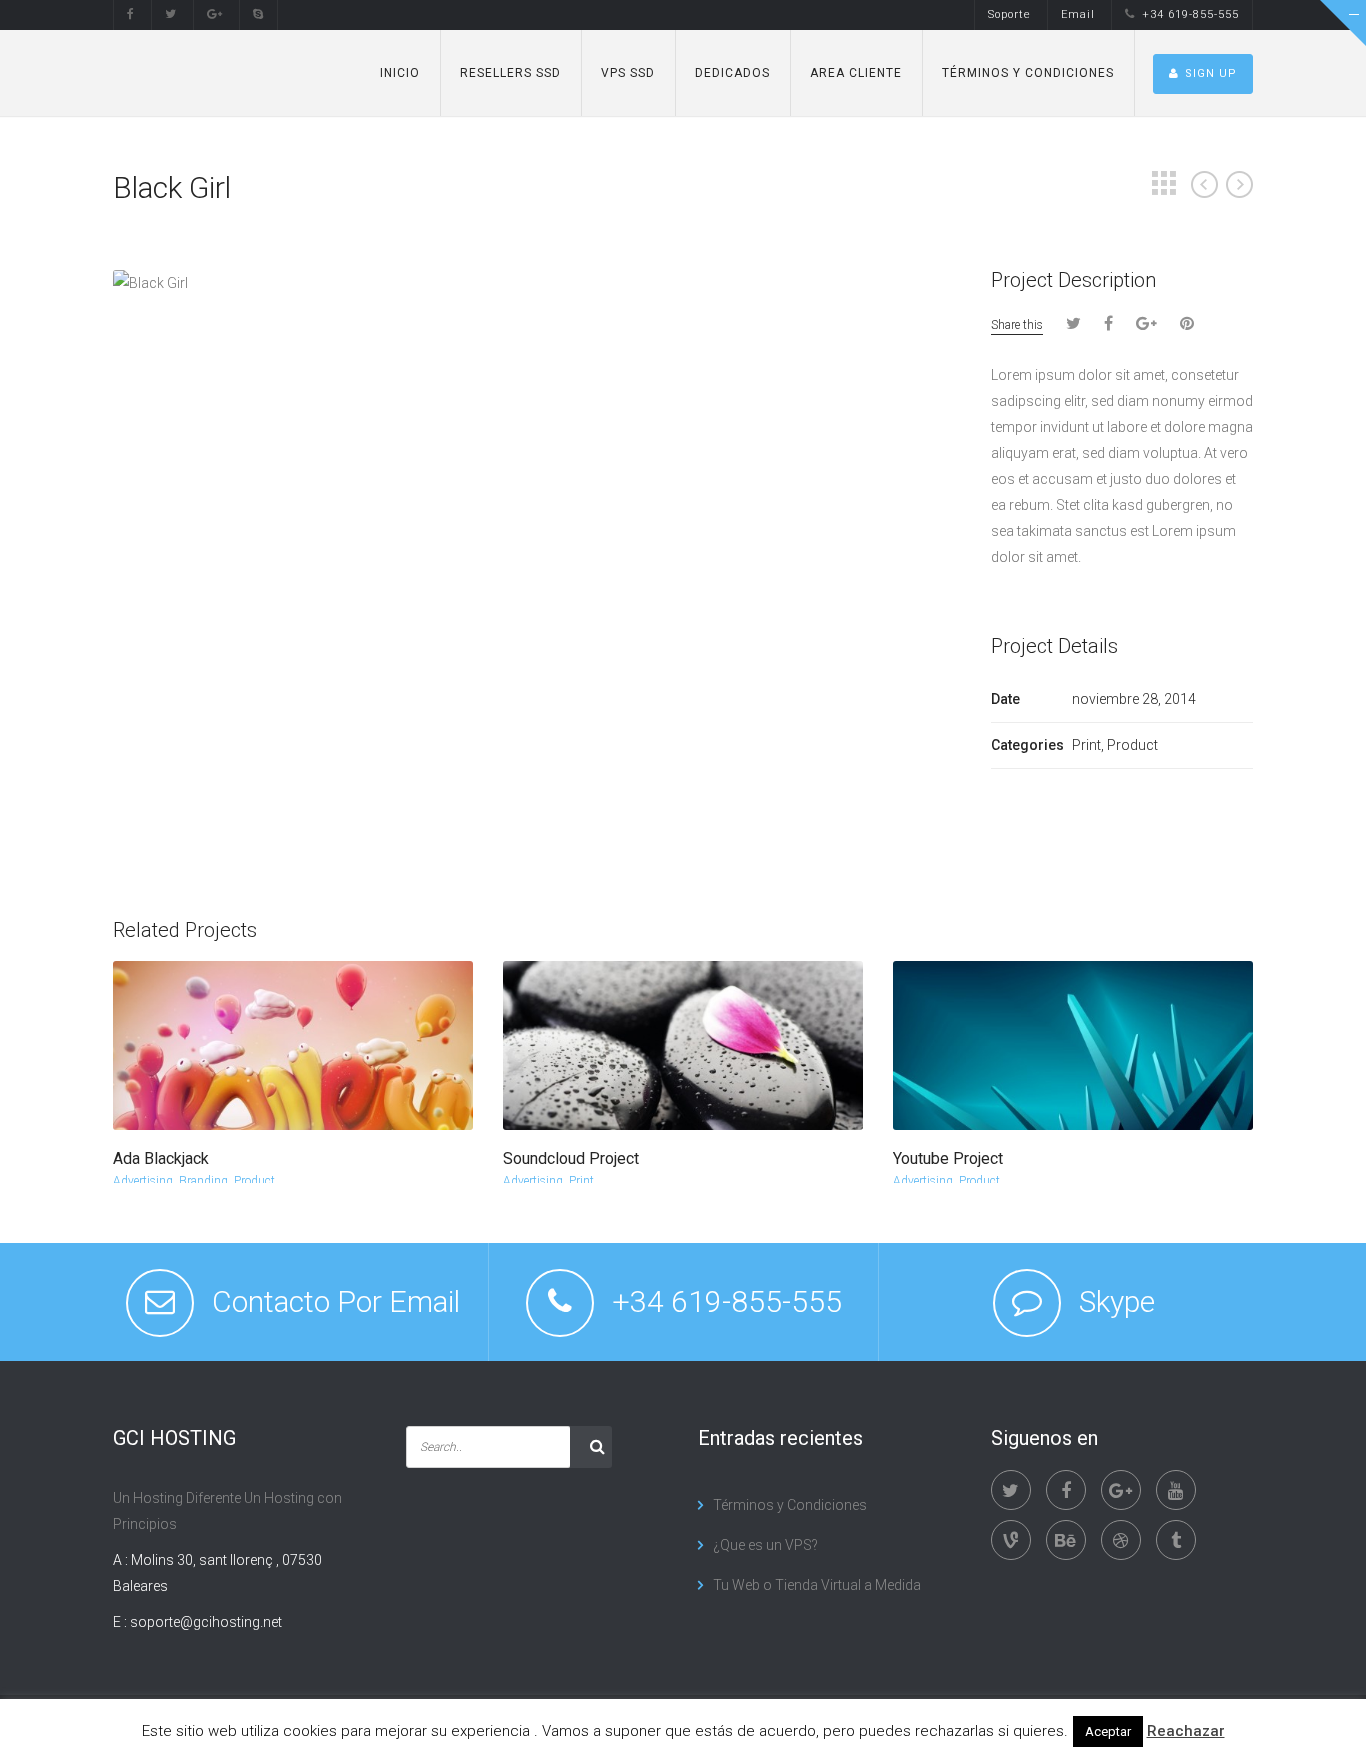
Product (254, 1181)
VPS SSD (628, 73)
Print (581, 1181)
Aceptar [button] (1108, 1731)
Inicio (400, 73)
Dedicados (732, 73)
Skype (1117, 1301)
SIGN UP (1211, 73)
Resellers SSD (510, 73)
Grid (1164, 183)
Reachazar (1186, 1731)
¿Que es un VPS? (765, 1545)
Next (1239, 184)
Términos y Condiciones (1028, 73)
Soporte (1009, 14)
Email (1078, 14)
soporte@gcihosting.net (206, 1622)
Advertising (143, 1181)
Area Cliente (856, 73)
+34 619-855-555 (1190, 14)
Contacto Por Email (336, 1301)
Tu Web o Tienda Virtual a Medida (817, 1585)
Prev (1204, 184)
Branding (203, 1181)
